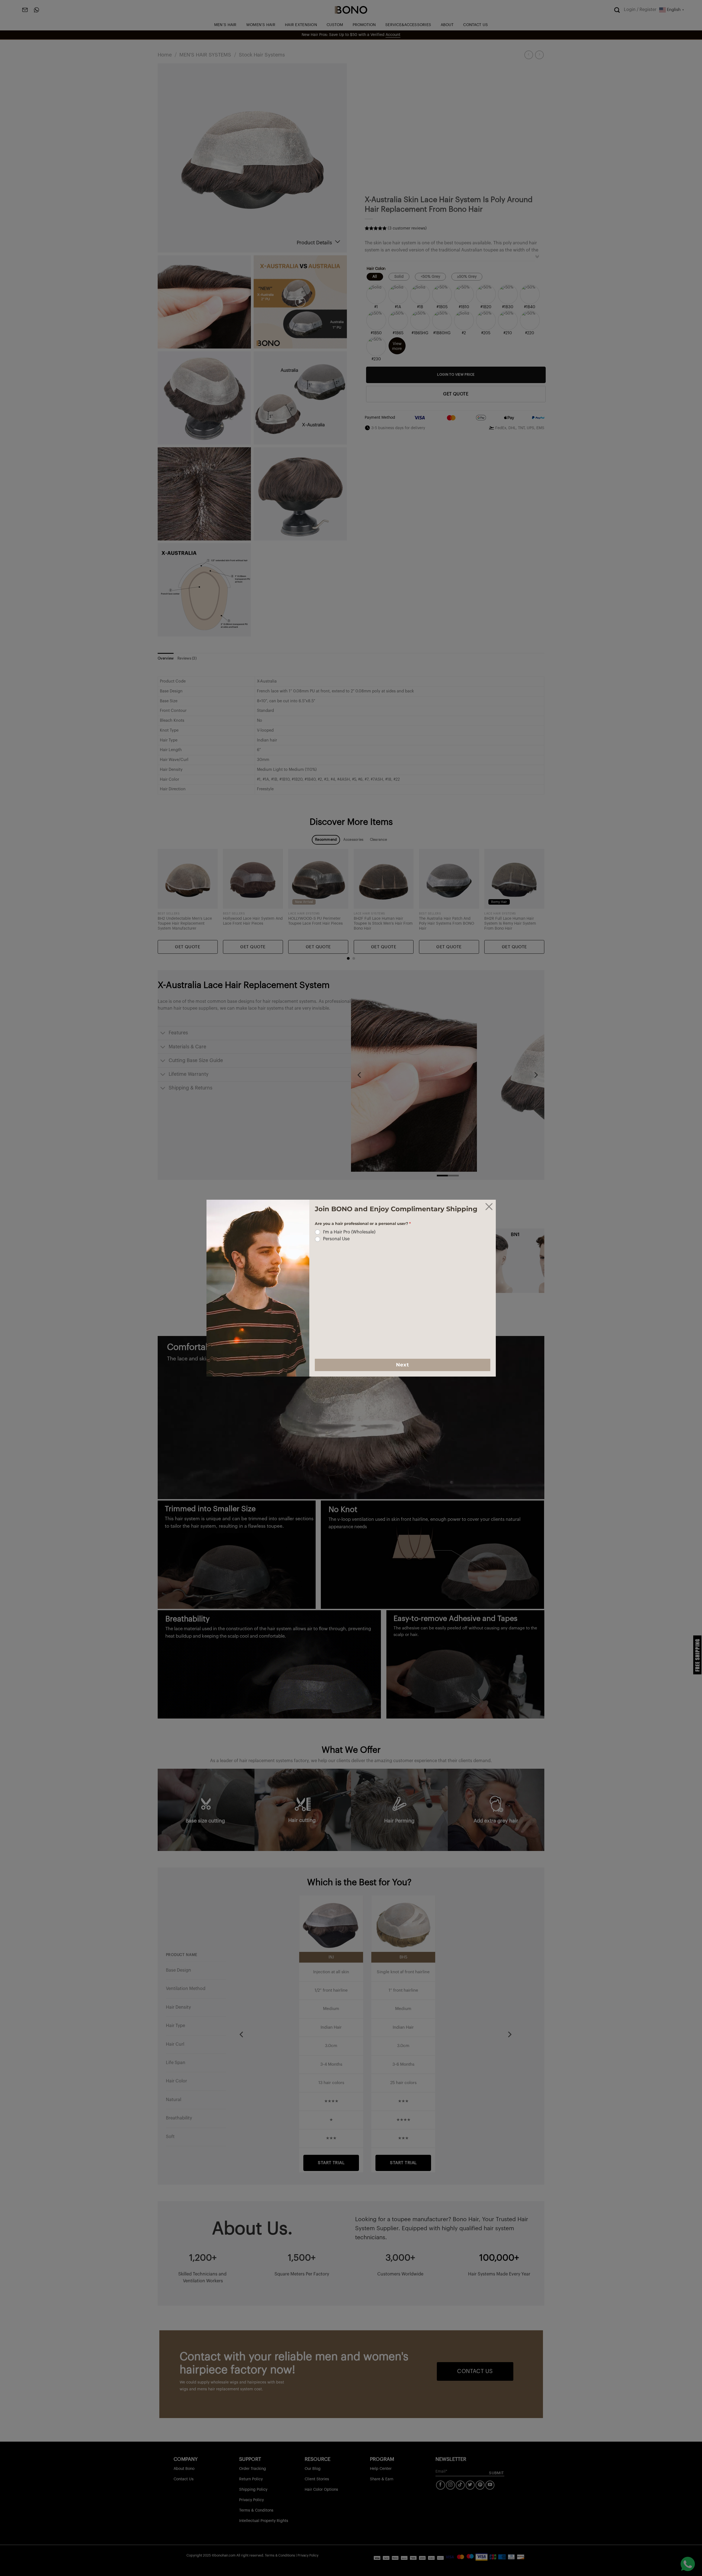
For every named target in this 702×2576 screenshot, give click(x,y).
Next (402, 1365)
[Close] (489, 1207)
